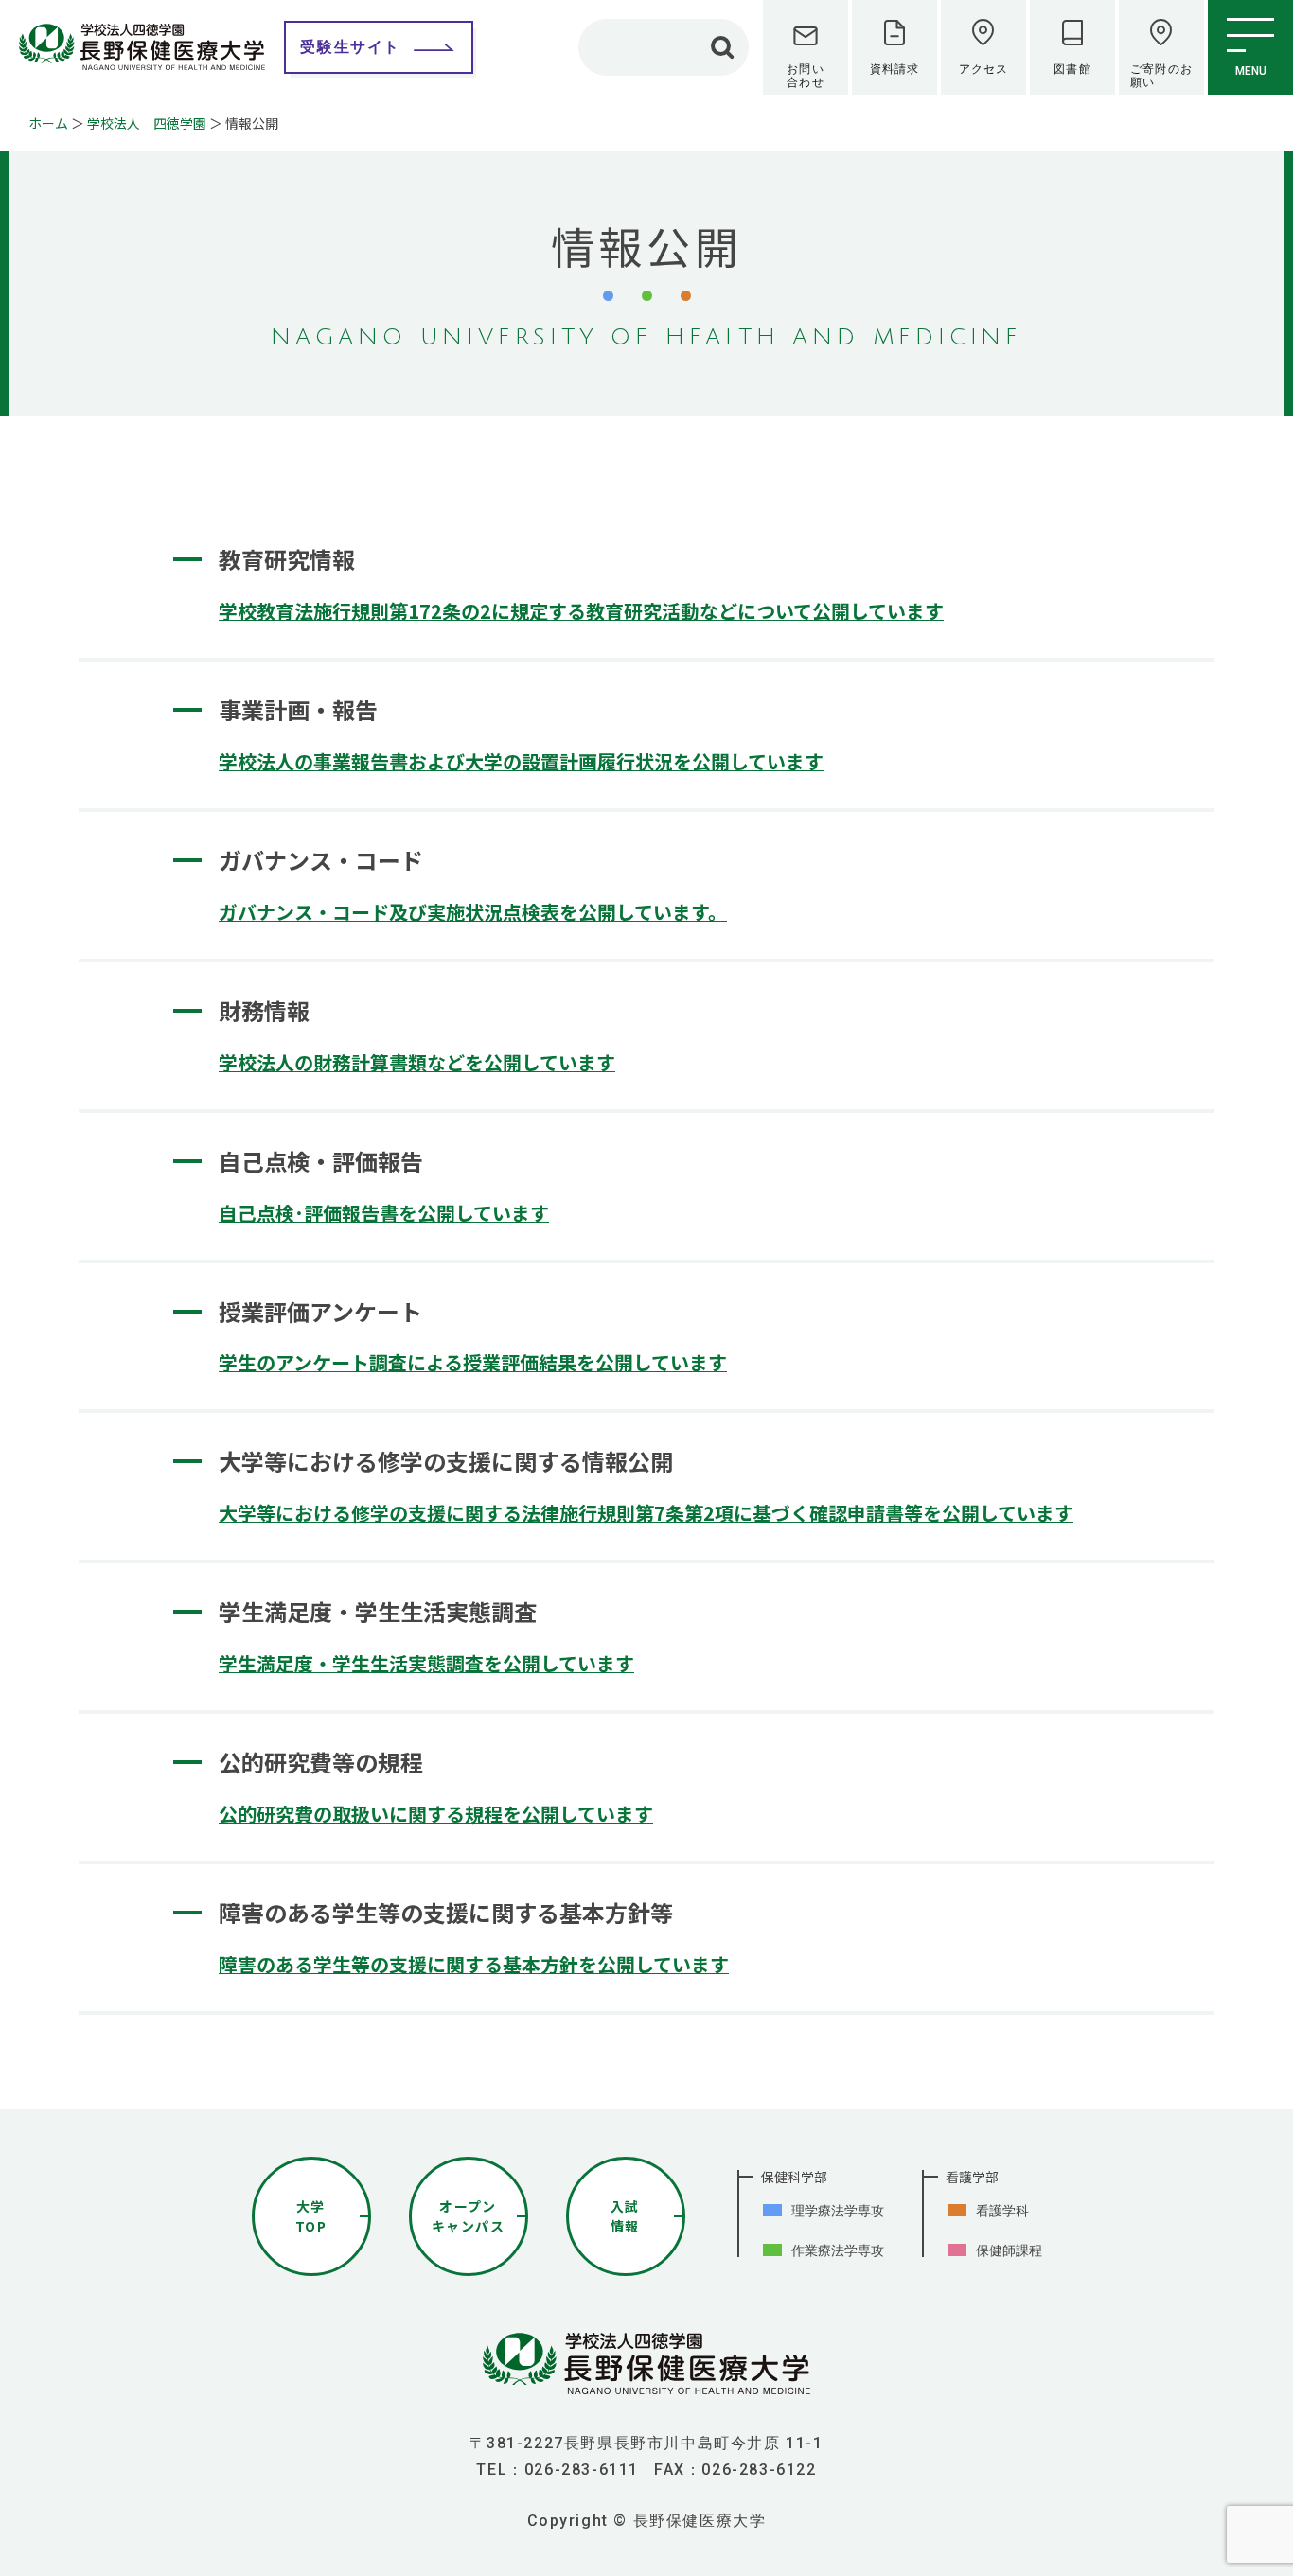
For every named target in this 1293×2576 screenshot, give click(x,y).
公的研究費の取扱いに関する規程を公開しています (436, 1814)
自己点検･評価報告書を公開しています (384, 1213)
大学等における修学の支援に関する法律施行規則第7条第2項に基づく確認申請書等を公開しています (646, 1513)
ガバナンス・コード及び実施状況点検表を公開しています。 (473, 912)
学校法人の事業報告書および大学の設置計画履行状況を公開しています (521, 761)
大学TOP (311, 2216)
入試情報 (625, 2216)
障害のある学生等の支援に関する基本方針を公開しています (474, 1964)
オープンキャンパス (468, 2216)
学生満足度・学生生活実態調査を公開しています (426, 1663)
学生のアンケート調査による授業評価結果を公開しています (473, 1362)
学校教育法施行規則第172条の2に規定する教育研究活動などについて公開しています (581, 611)
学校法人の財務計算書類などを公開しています (417, 1062)
